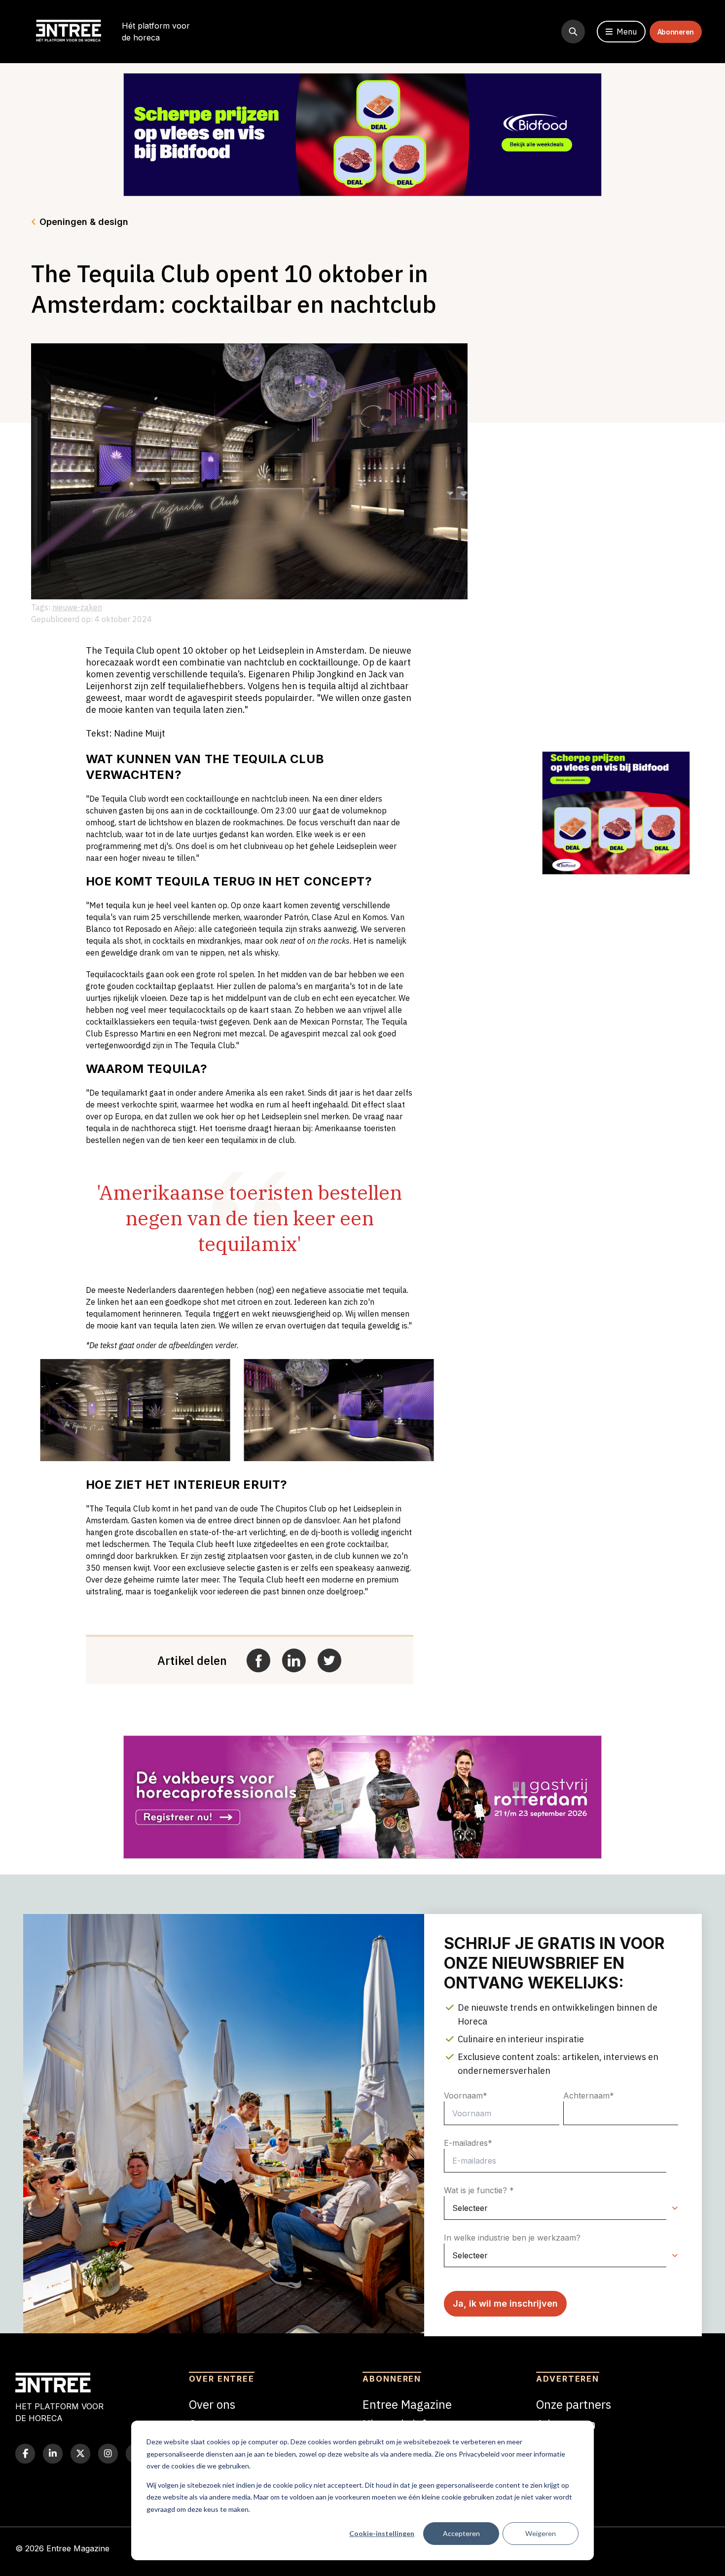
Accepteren (461, 2533)
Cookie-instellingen (382, 2533)
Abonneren (676, 32)
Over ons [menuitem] (212, 2404)
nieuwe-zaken (77, 607)
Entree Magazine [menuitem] (407, 2404)
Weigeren (541, 2533)
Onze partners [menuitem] (574, 2404)
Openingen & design (84, 222)
